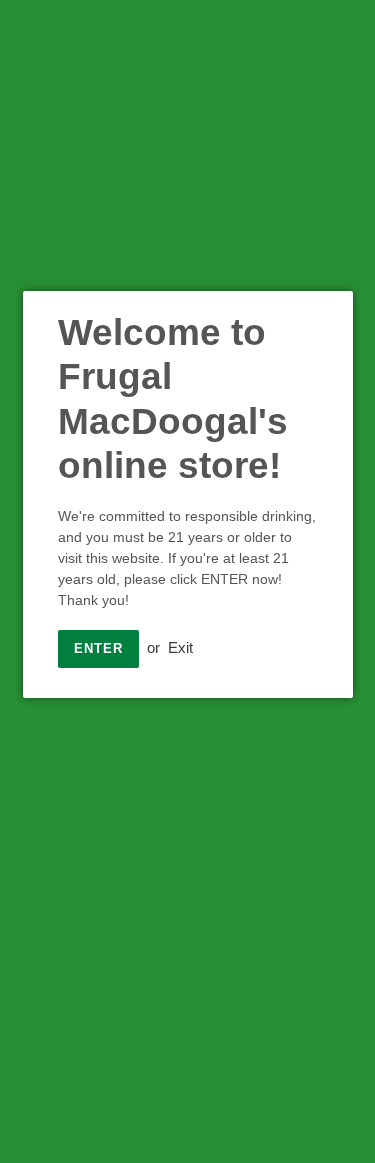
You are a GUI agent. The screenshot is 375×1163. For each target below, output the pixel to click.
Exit (180, 647)
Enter (98, 648)
